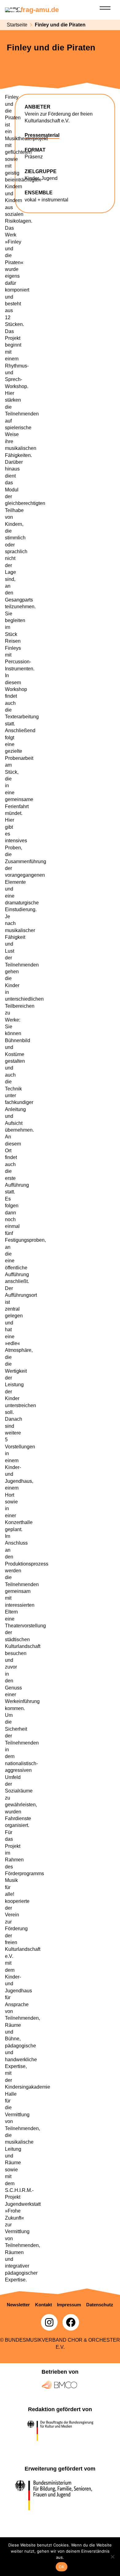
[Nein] (112, 2557)
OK (62, 2567)
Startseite (17, 25)
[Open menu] (105, 8)
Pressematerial (42, 135)
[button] (18, 2305)
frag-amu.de (40, 10)
